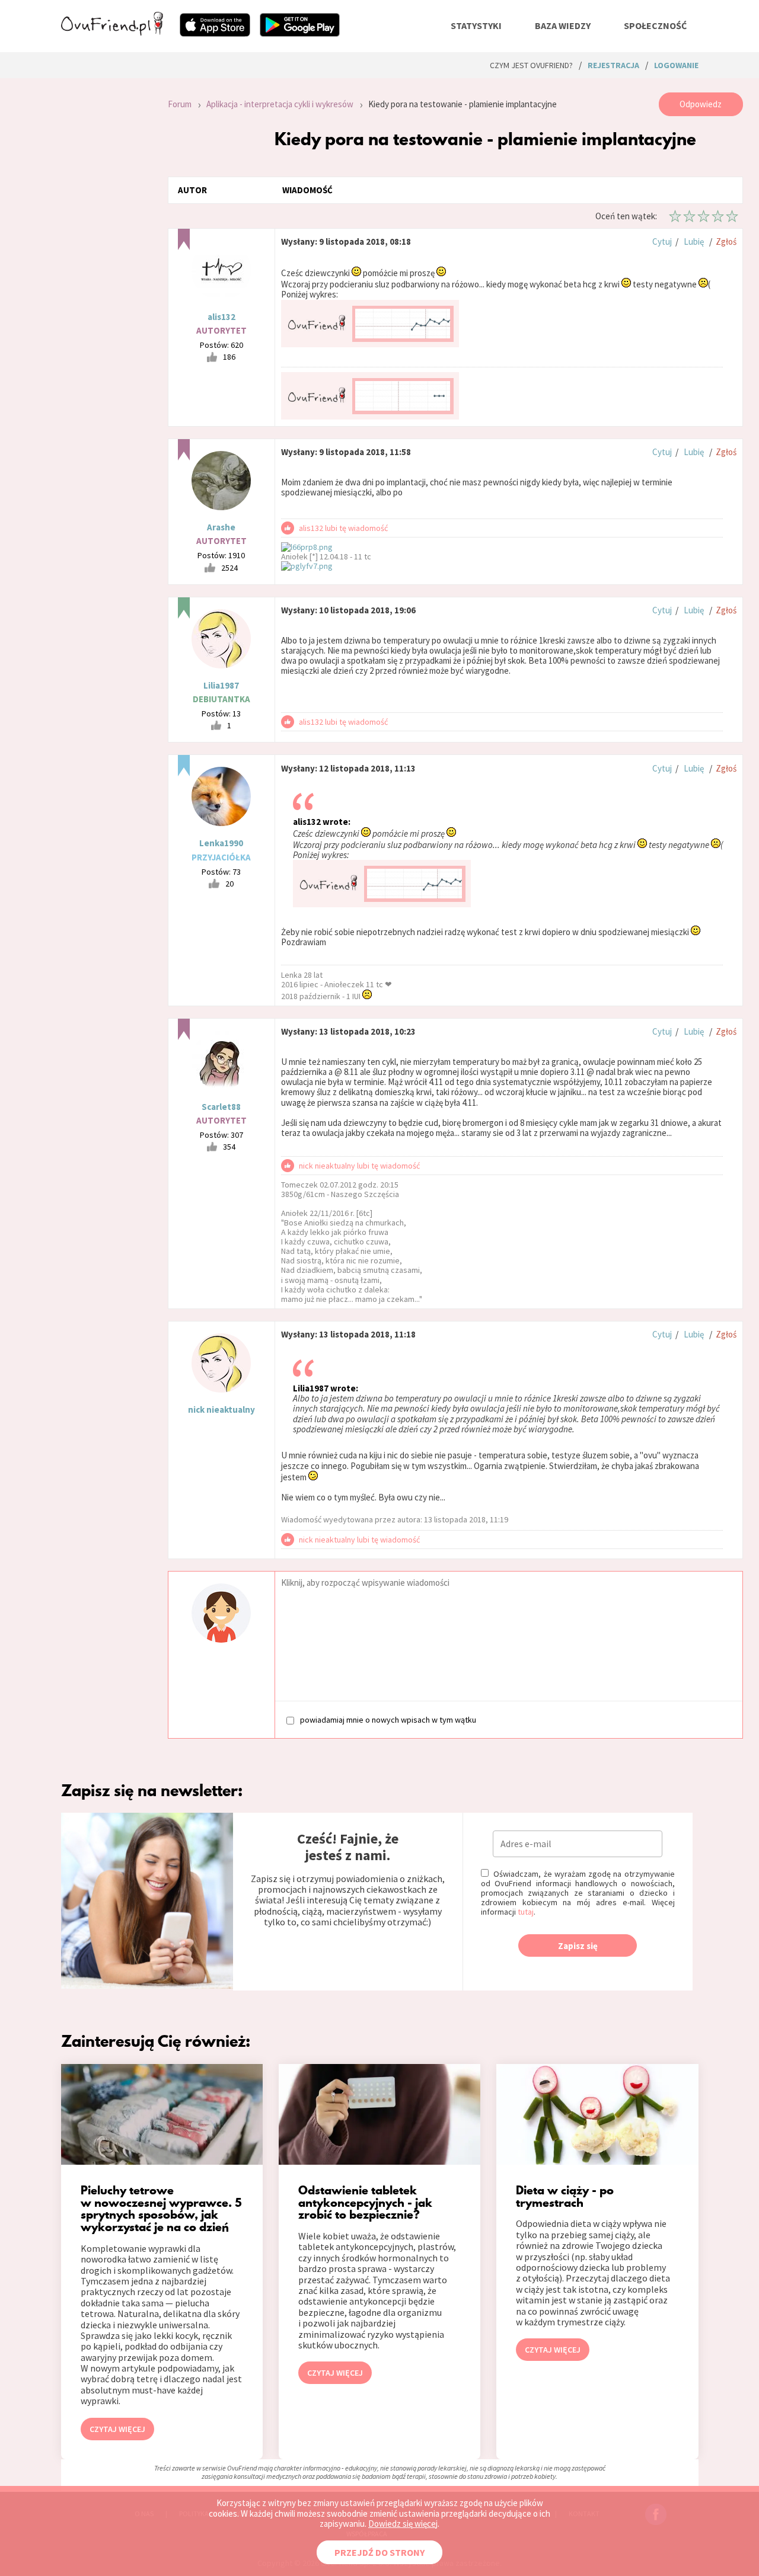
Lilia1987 (221, 685)
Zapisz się (578, 1946)
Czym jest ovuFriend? (531, 65)
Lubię (694, 241)
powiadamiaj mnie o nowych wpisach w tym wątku (388, 1719)
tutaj (526, 1912)
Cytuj (662, 241)
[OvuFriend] (112, 32)
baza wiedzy (563, 25)
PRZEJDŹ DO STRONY (379, 2552)
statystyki (476, 25)
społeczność (655, 25)
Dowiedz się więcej (403, 2524)
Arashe (221, 527)
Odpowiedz (701, 104)
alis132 (221, 317)
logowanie (676, 65)
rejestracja (613, 65)
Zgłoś (726, 241)
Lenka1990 (221, 843)
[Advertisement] (106, 251)
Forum (180, 104)
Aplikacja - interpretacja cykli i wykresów (280, 104)
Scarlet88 (221, 1107)
